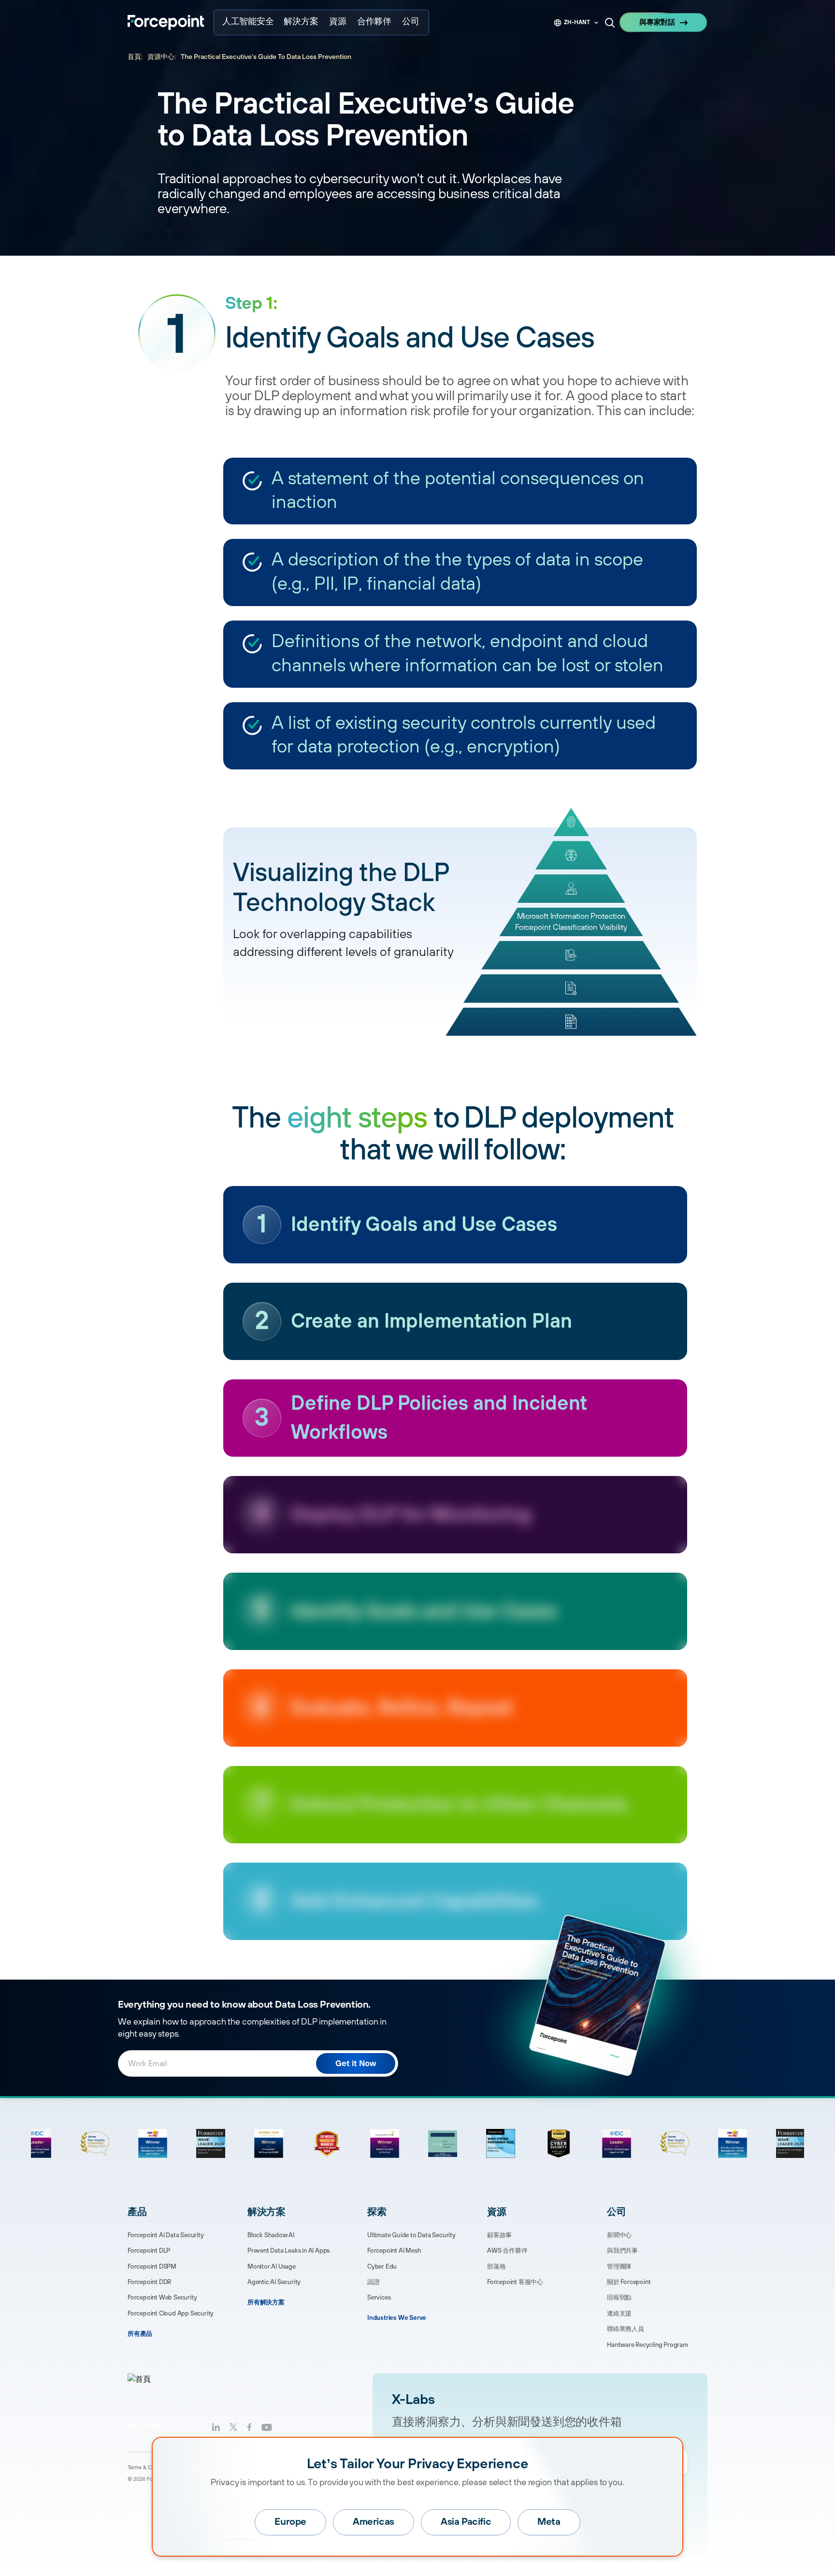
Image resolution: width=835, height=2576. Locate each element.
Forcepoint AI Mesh (394, 2251)
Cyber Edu (382, 2267)
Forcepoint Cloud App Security (171, 2314)
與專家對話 (657, 22)
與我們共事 (622, 2251)
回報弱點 (619, 2298)
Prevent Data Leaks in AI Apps (288, 2251)
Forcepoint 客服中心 (515, 2282)
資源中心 (161, 57)
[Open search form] (610, 23)
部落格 (496, 2267)
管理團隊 (619, 2267)
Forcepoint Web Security (162, 2298)
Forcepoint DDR (149, 2282)
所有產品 (140, 2334)
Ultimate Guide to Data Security (411, 2235)
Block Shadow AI (271, 2235)
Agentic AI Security (274, 2282)
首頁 (134, 57)
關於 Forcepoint (629, 2282)
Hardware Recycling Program (648, 2345)
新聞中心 (619, 2235)
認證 (374, 2282)
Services (379, 2298)
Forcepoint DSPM (152, 2267)
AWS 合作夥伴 (507, 2251)
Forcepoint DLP (149, 2251)
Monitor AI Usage (272, 2267)
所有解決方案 (266, 2302)
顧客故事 (499, 2235)
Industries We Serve (397, 2318)
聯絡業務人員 (626, 2329)
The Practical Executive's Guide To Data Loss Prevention (266, 57)
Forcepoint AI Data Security (166, 2235)
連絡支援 (619, 2314)
